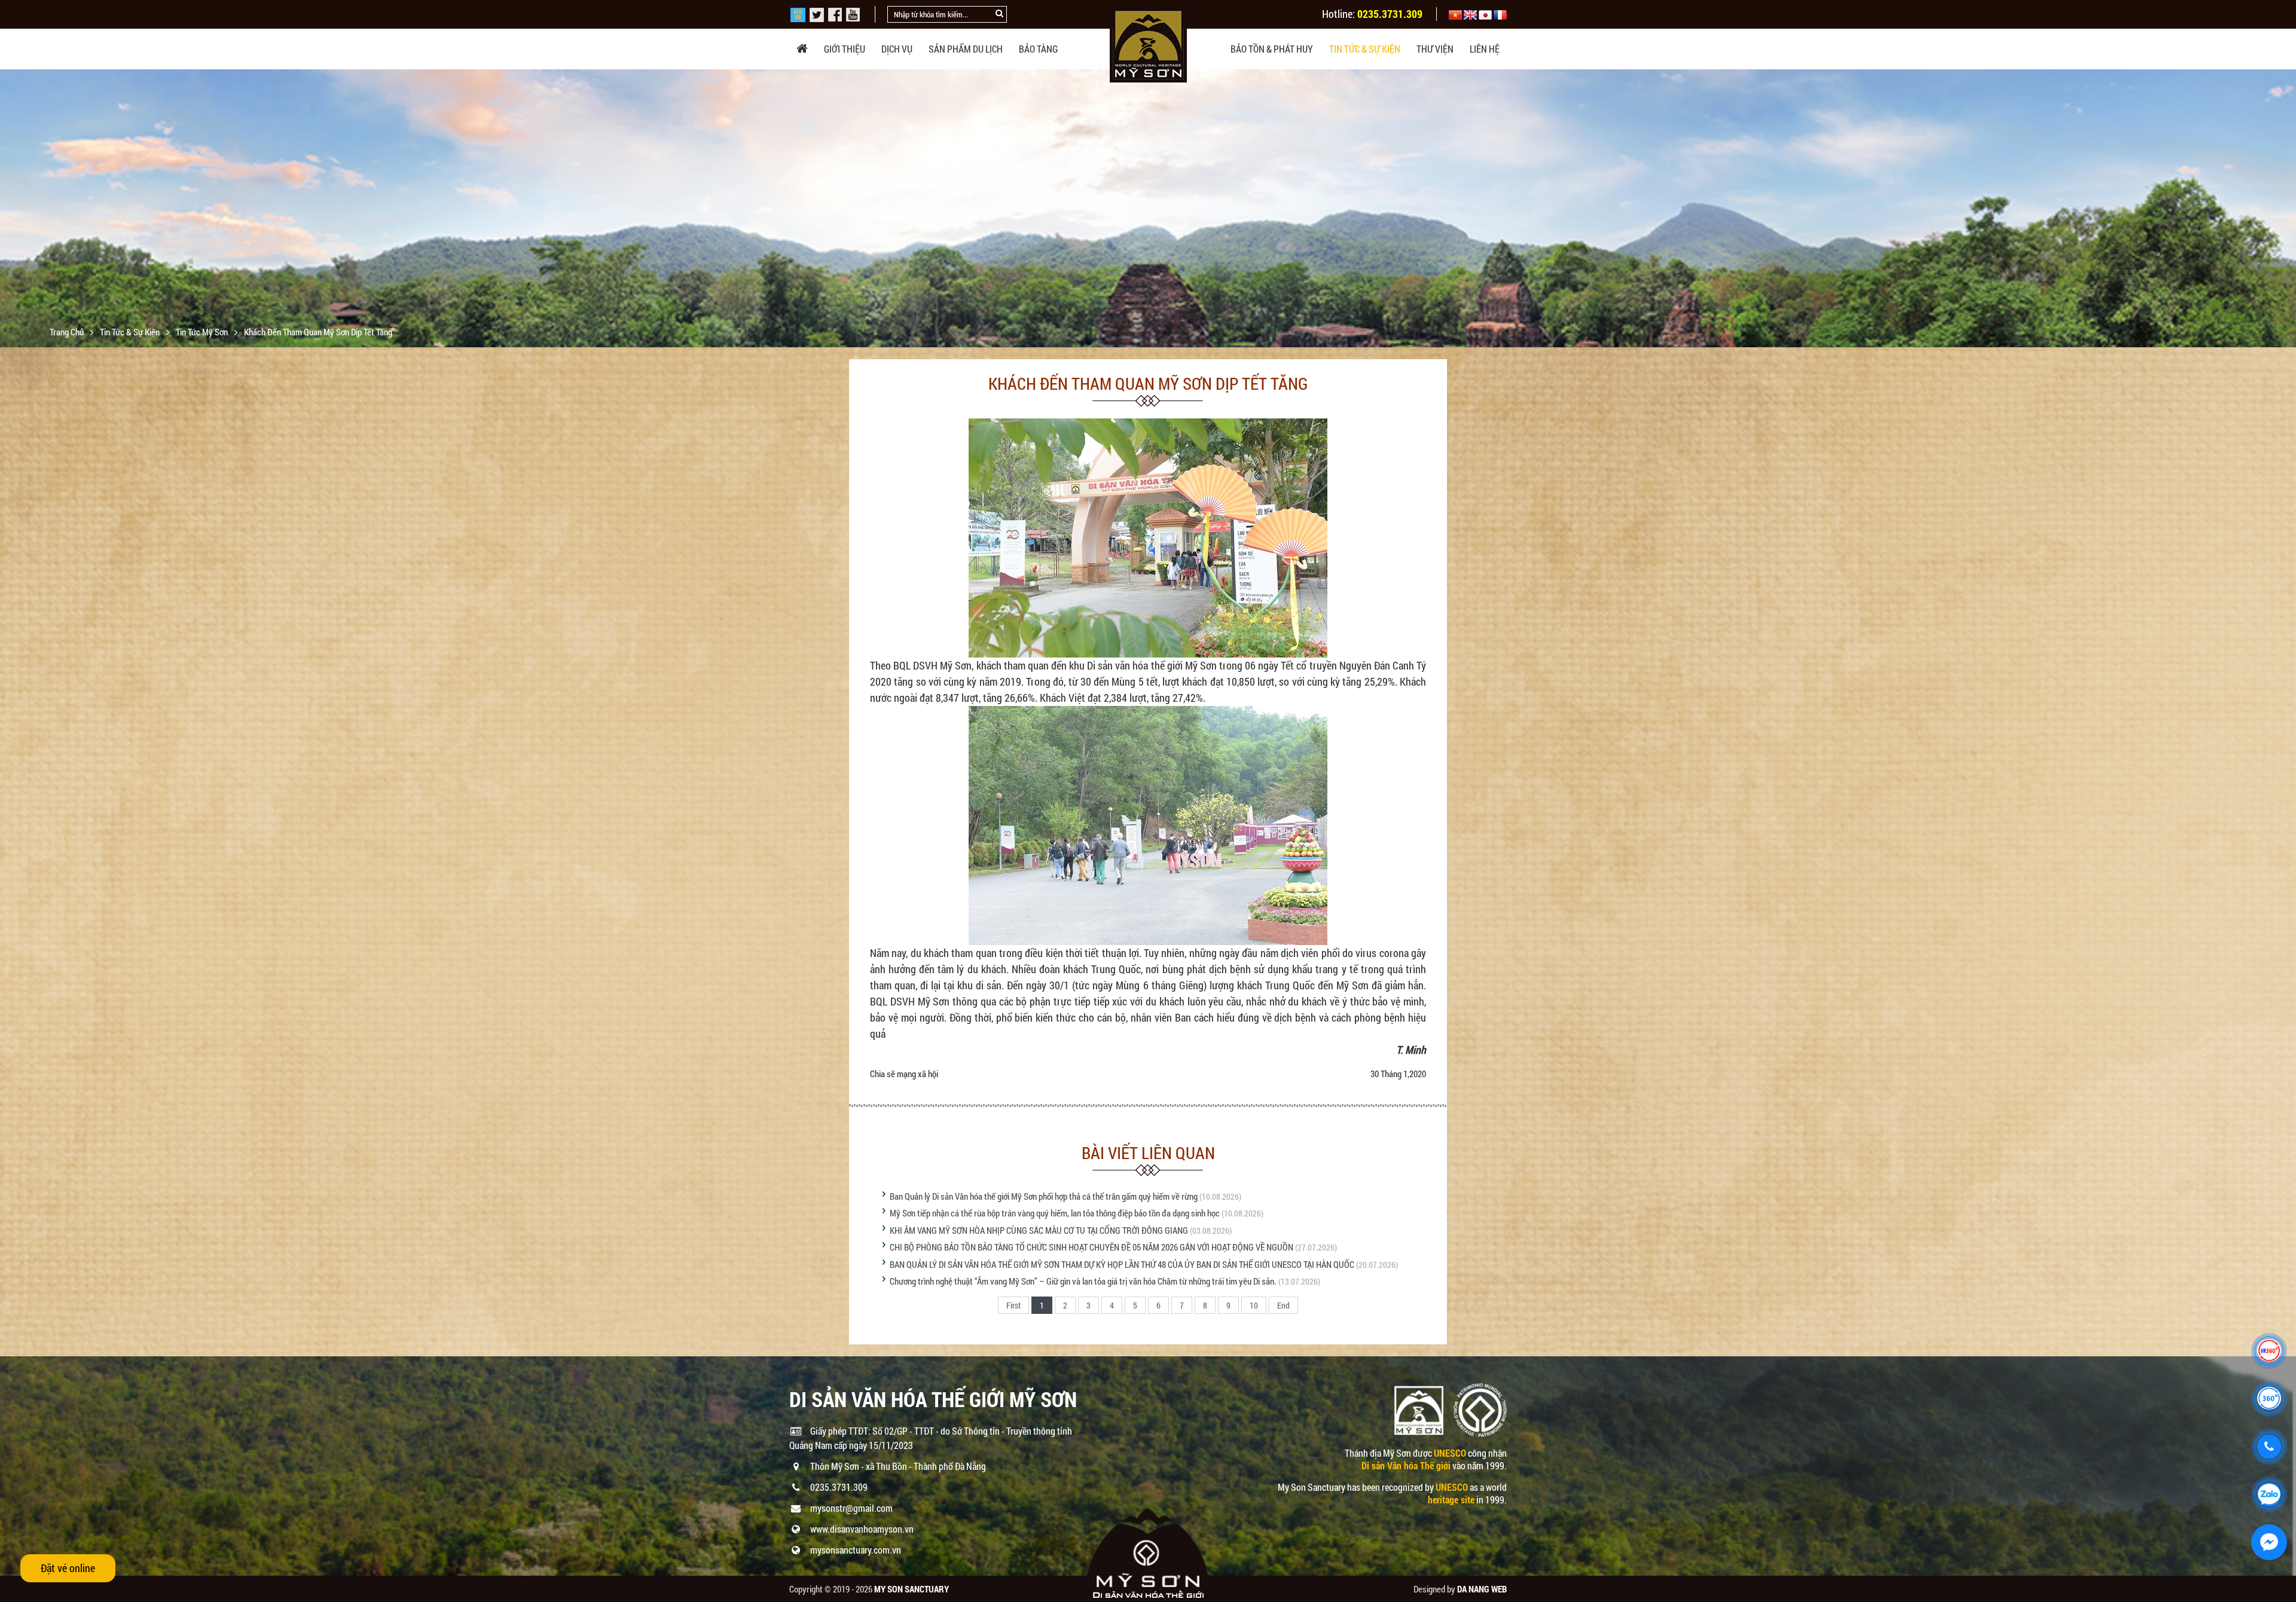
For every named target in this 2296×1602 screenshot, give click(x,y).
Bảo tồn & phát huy (1272, 49)
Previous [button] (10, 209)
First (1013, 1305)
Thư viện (1435, 49)
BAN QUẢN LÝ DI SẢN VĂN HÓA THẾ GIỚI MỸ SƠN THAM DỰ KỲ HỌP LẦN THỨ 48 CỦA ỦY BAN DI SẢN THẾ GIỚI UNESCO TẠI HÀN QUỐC (1122, 1264)
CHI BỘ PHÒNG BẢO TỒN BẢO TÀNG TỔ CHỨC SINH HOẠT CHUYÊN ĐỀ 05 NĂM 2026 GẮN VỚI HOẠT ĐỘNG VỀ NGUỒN (1091, 1247)
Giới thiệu (845, 49)
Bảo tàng (1038, 49)
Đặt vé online (68, 1568)
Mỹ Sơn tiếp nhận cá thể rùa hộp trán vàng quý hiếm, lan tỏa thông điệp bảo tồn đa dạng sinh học (1055, 1213)
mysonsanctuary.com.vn (856, 1550)
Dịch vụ (897, 49)
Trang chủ (68, 332)
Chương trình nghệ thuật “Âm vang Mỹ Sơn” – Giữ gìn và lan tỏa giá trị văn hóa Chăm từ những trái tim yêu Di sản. (1083, 1281)
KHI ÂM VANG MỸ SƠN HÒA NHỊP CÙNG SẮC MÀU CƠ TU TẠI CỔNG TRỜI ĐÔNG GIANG (1039, 1230)
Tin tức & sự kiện (1365, 49)
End (1283, 1305)
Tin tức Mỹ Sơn (203, 332)
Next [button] (2286, 209)
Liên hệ (1485, 49)
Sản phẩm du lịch (966, 49)
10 (1254, 1305)
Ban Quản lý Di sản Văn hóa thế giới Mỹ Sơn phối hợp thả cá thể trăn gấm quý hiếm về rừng (1044, 1196)
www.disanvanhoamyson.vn (862, 1529)
